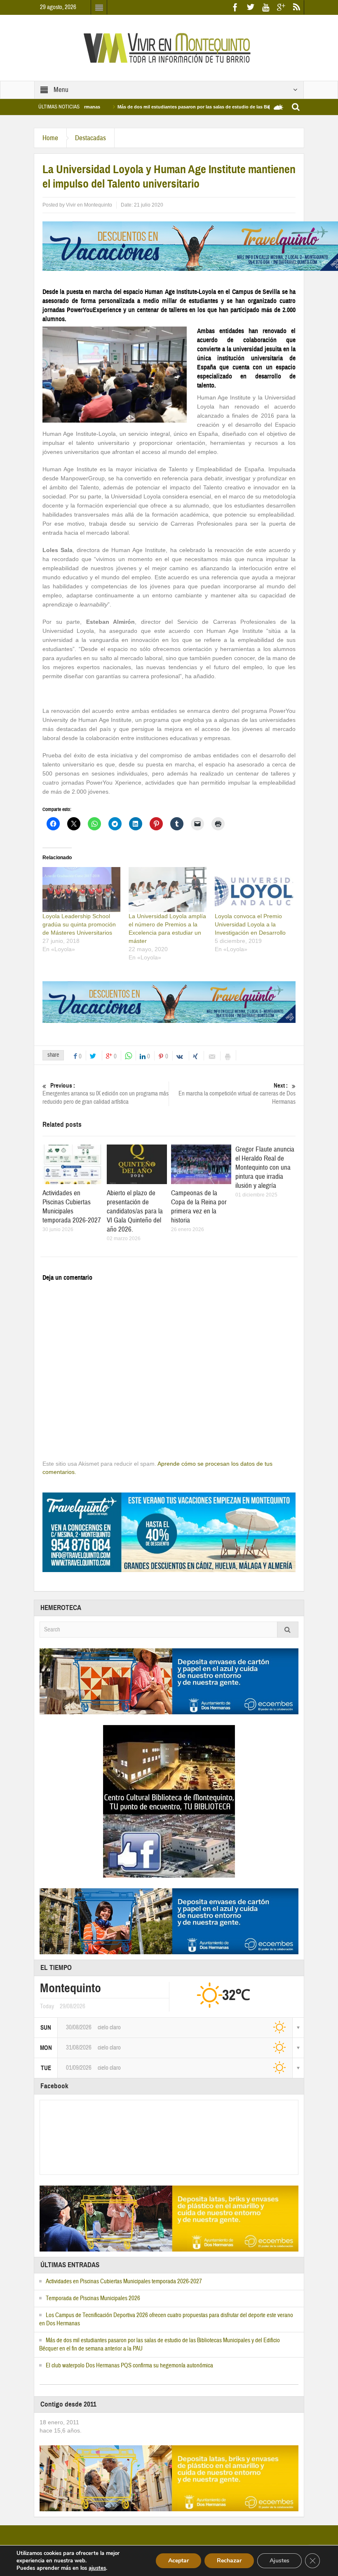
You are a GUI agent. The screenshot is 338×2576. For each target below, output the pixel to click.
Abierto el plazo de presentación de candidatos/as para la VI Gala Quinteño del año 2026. (135, 1211)
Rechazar (229, 2561)
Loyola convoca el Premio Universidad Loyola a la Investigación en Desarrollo (250, 924)
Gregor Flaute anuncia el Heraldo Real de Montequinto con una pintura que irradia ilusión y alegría (265, 1167)
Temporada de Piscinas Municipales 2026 (93, 2298)
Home (50, 138)
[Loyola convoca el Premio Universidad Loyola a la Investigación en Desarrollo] (254, 889)
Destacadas (90, 138)
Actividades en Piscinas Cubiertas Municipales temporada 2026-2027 (72, 1207)
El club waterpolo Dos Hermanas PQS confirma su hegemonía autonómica (129, 2366)
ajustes (97, 2568)
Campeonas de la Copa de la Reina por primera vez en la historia (199, 1207)
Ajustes (279, 2561)
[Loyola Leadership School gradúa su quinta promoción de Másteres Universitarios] (81, 889)
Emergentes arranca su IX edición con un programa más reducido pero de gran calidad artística (106, 1094)
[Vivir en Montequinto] (169, 47)
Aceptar (178, 2561)
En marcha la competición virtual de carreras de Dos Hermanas (237, 1094)
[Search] (288, 1630)
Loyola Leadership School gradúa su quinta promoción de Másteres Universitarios (79, 924)
